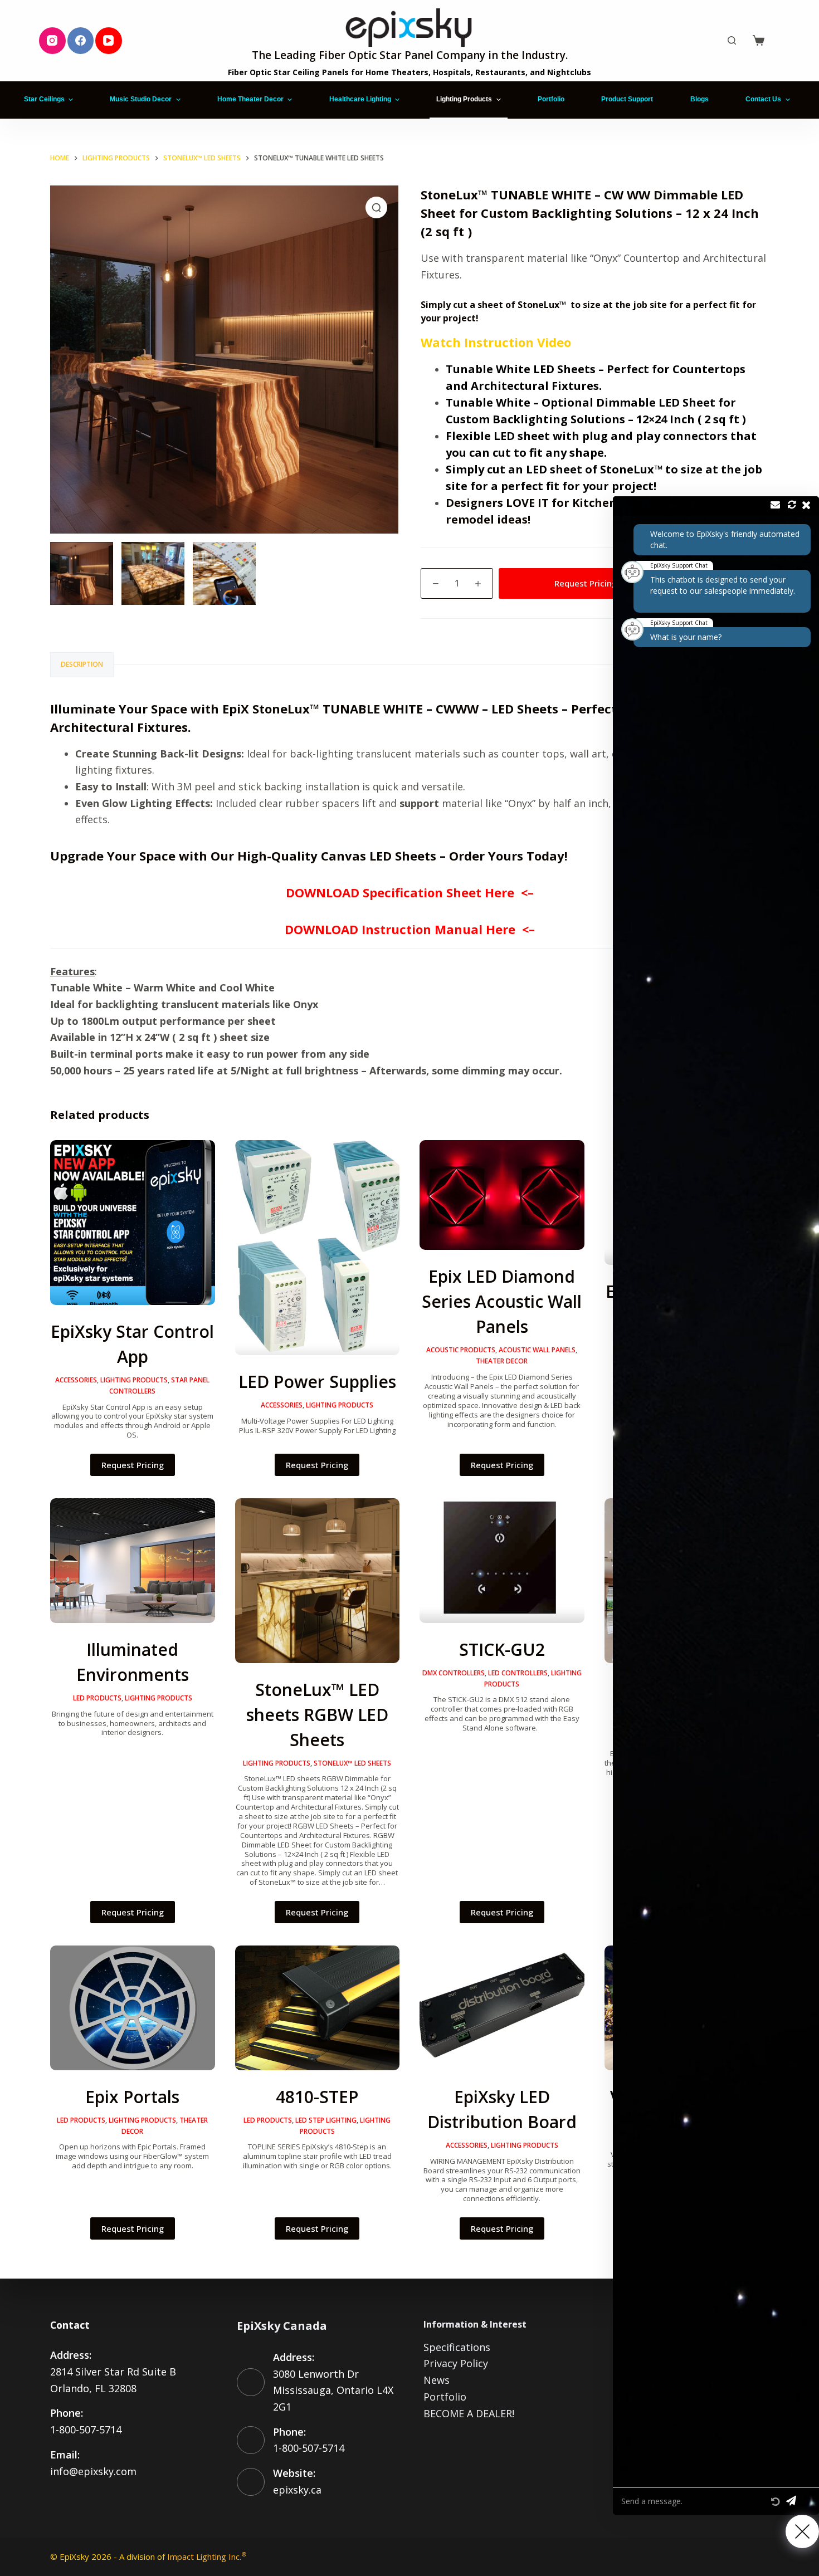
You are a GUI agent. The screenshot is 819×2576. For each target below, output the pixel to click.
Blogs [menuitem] (699, 99)
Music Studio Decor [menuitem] (141, 99)
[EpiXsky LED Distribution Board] (502, 2008)
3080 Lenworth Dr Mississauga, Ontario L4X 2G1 (333, 2390)
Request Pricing (586, 583)
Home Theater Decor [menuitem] (250, 99)
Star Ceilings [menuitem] (44, 99)
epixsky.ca (297, 2490)
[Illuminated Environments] (133, 1561)
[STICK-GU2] (502, 1561)
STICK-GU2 (502, 1649)
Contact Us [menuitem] (763, 99)
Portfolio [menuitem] (551, 99)
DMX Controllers (454, 1673)
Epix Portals (132, 2097)
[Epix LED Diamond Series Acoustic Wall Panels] (502, 1195)
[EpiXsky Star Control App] (133, 1223)
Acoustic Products (461, 1350)
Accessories (76, 1380)
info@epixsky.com (93, 2471)
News (437, 2380)
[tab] (82, 665)
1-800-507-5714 (86, 2430)
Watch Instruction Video (496, 342)
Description (82, 664)
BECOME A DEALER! (469, 2413)
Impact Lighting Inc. (207, 2557)
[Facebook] (81, 41)
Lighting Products (134, 1380)
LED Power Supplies (317, 1382)
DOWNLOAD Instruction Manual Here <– (410, 929)
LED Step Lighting (326, 2120)
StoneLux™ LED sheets (352, 1763)
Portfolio (445, 2397)
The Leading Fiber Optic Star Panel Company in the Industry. (410, 55)
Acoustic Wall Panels (537, 1350)
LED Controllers (518, 1673)
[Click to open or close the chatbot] (802, 2531)
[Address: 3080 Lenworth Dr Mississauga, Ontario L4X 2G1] (251, 2382)
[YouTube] (109, 41)
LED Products (97, 1698)
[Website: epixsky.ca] (251, 2482)
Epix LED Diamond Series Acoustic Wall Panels (502, 1301)
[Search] (732, 40)
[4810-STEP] (318, 2008)
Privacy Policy (456, 2363)
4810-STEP (317, 2097)
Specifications (457, 2347)
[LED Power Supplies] (318, 1248)
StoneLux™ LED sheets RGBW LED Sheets (317, 1715)
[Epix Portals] (133, 2008)
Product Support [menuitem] (627, 99)
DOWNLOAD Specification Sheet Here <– (410, 892)
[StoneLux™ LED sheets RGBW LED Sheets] (318, 1581)
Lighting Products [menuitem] (464, 99)
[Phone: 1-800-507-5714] (251, 2440)
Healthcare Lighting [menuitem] (360, 99)
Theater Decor (502, 1361)
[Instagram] (52, 41)
